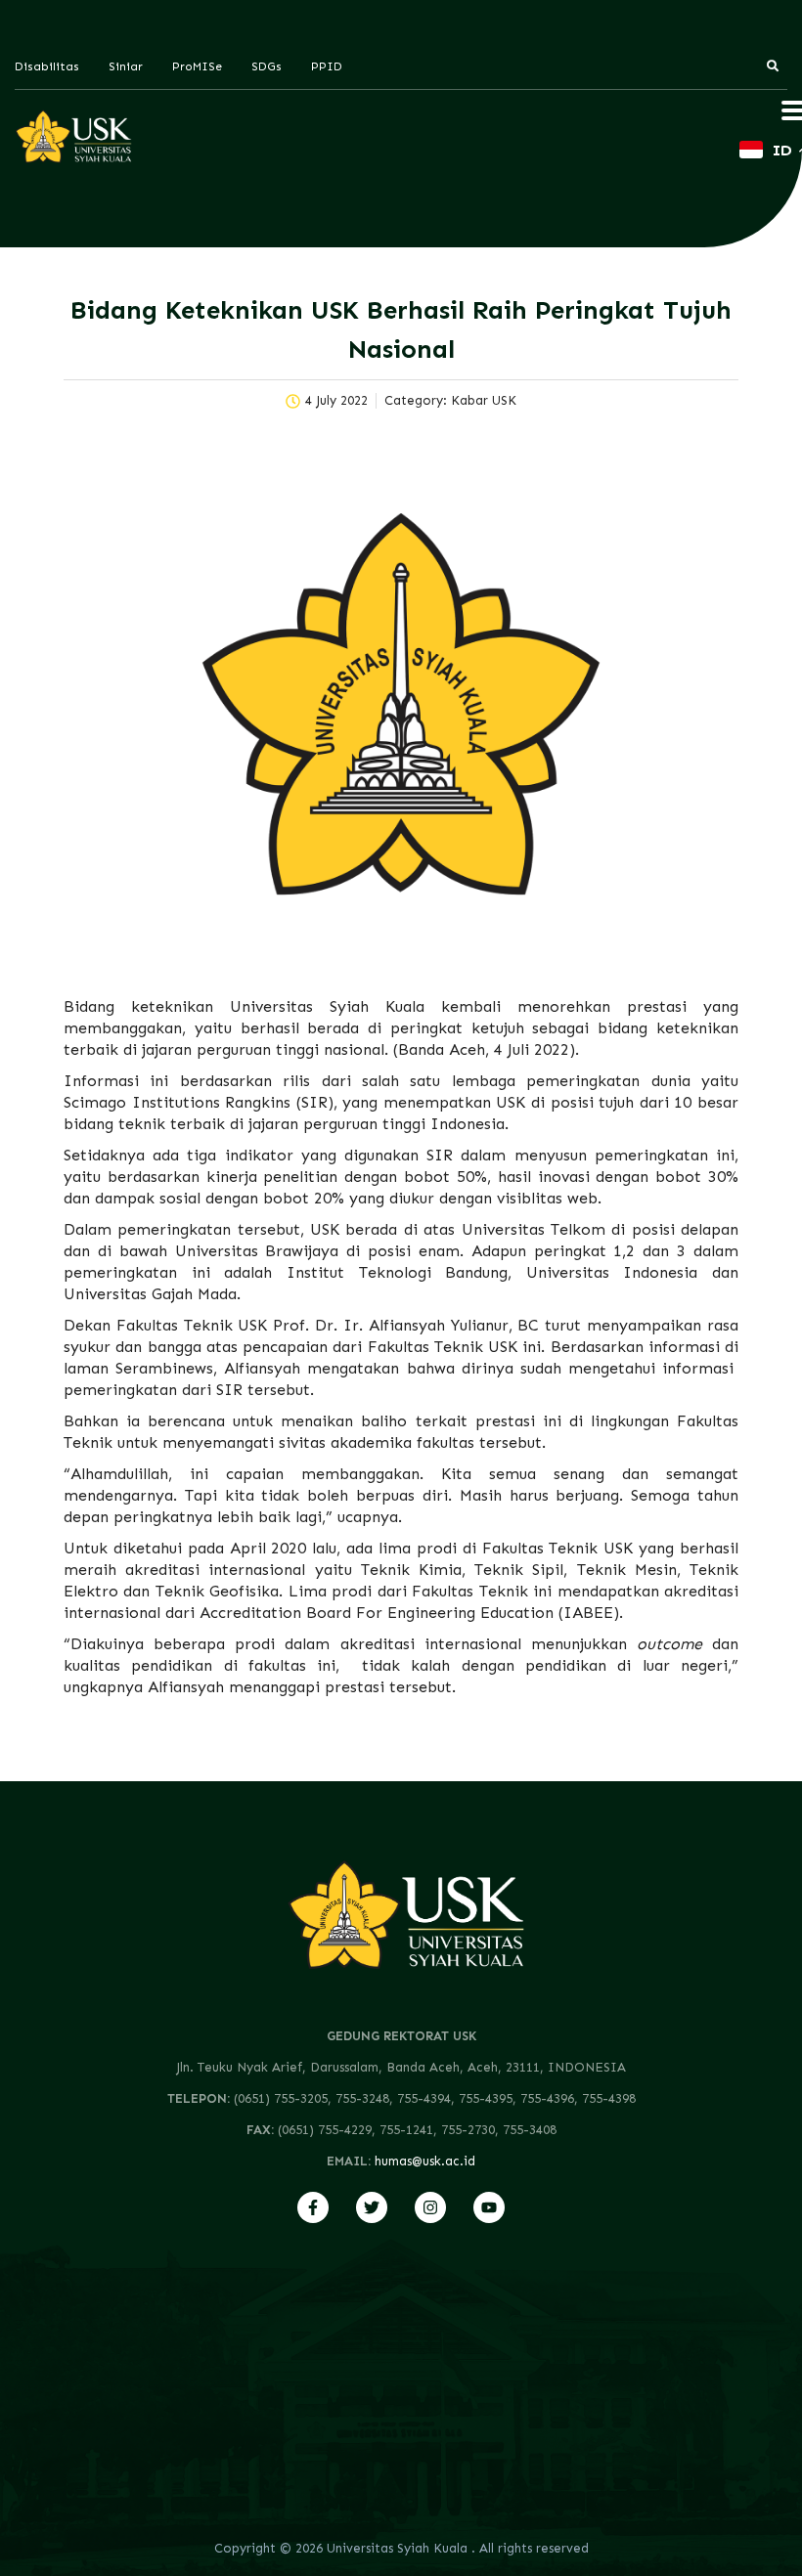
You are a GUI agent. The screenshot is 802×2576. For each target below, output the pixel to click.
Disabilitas (47, 66)
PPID (327, 66)
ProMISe (197, 66)
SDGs (267, 66)
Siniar (126, 66)
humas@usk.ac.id (425, 2161)
